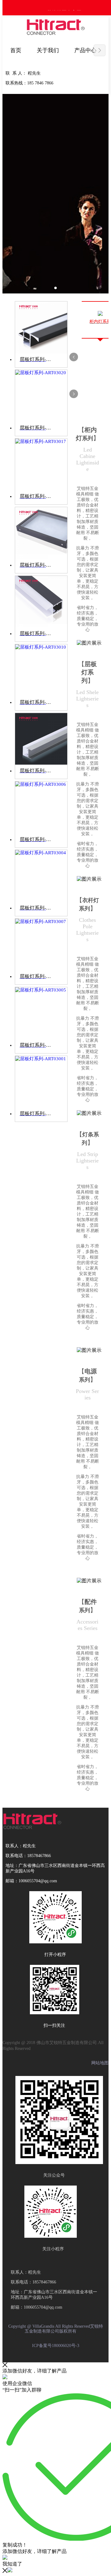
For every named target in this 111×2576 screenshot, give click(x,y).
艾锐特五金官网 (64, 10)
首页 (16, 50)
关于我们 (48, 50)
